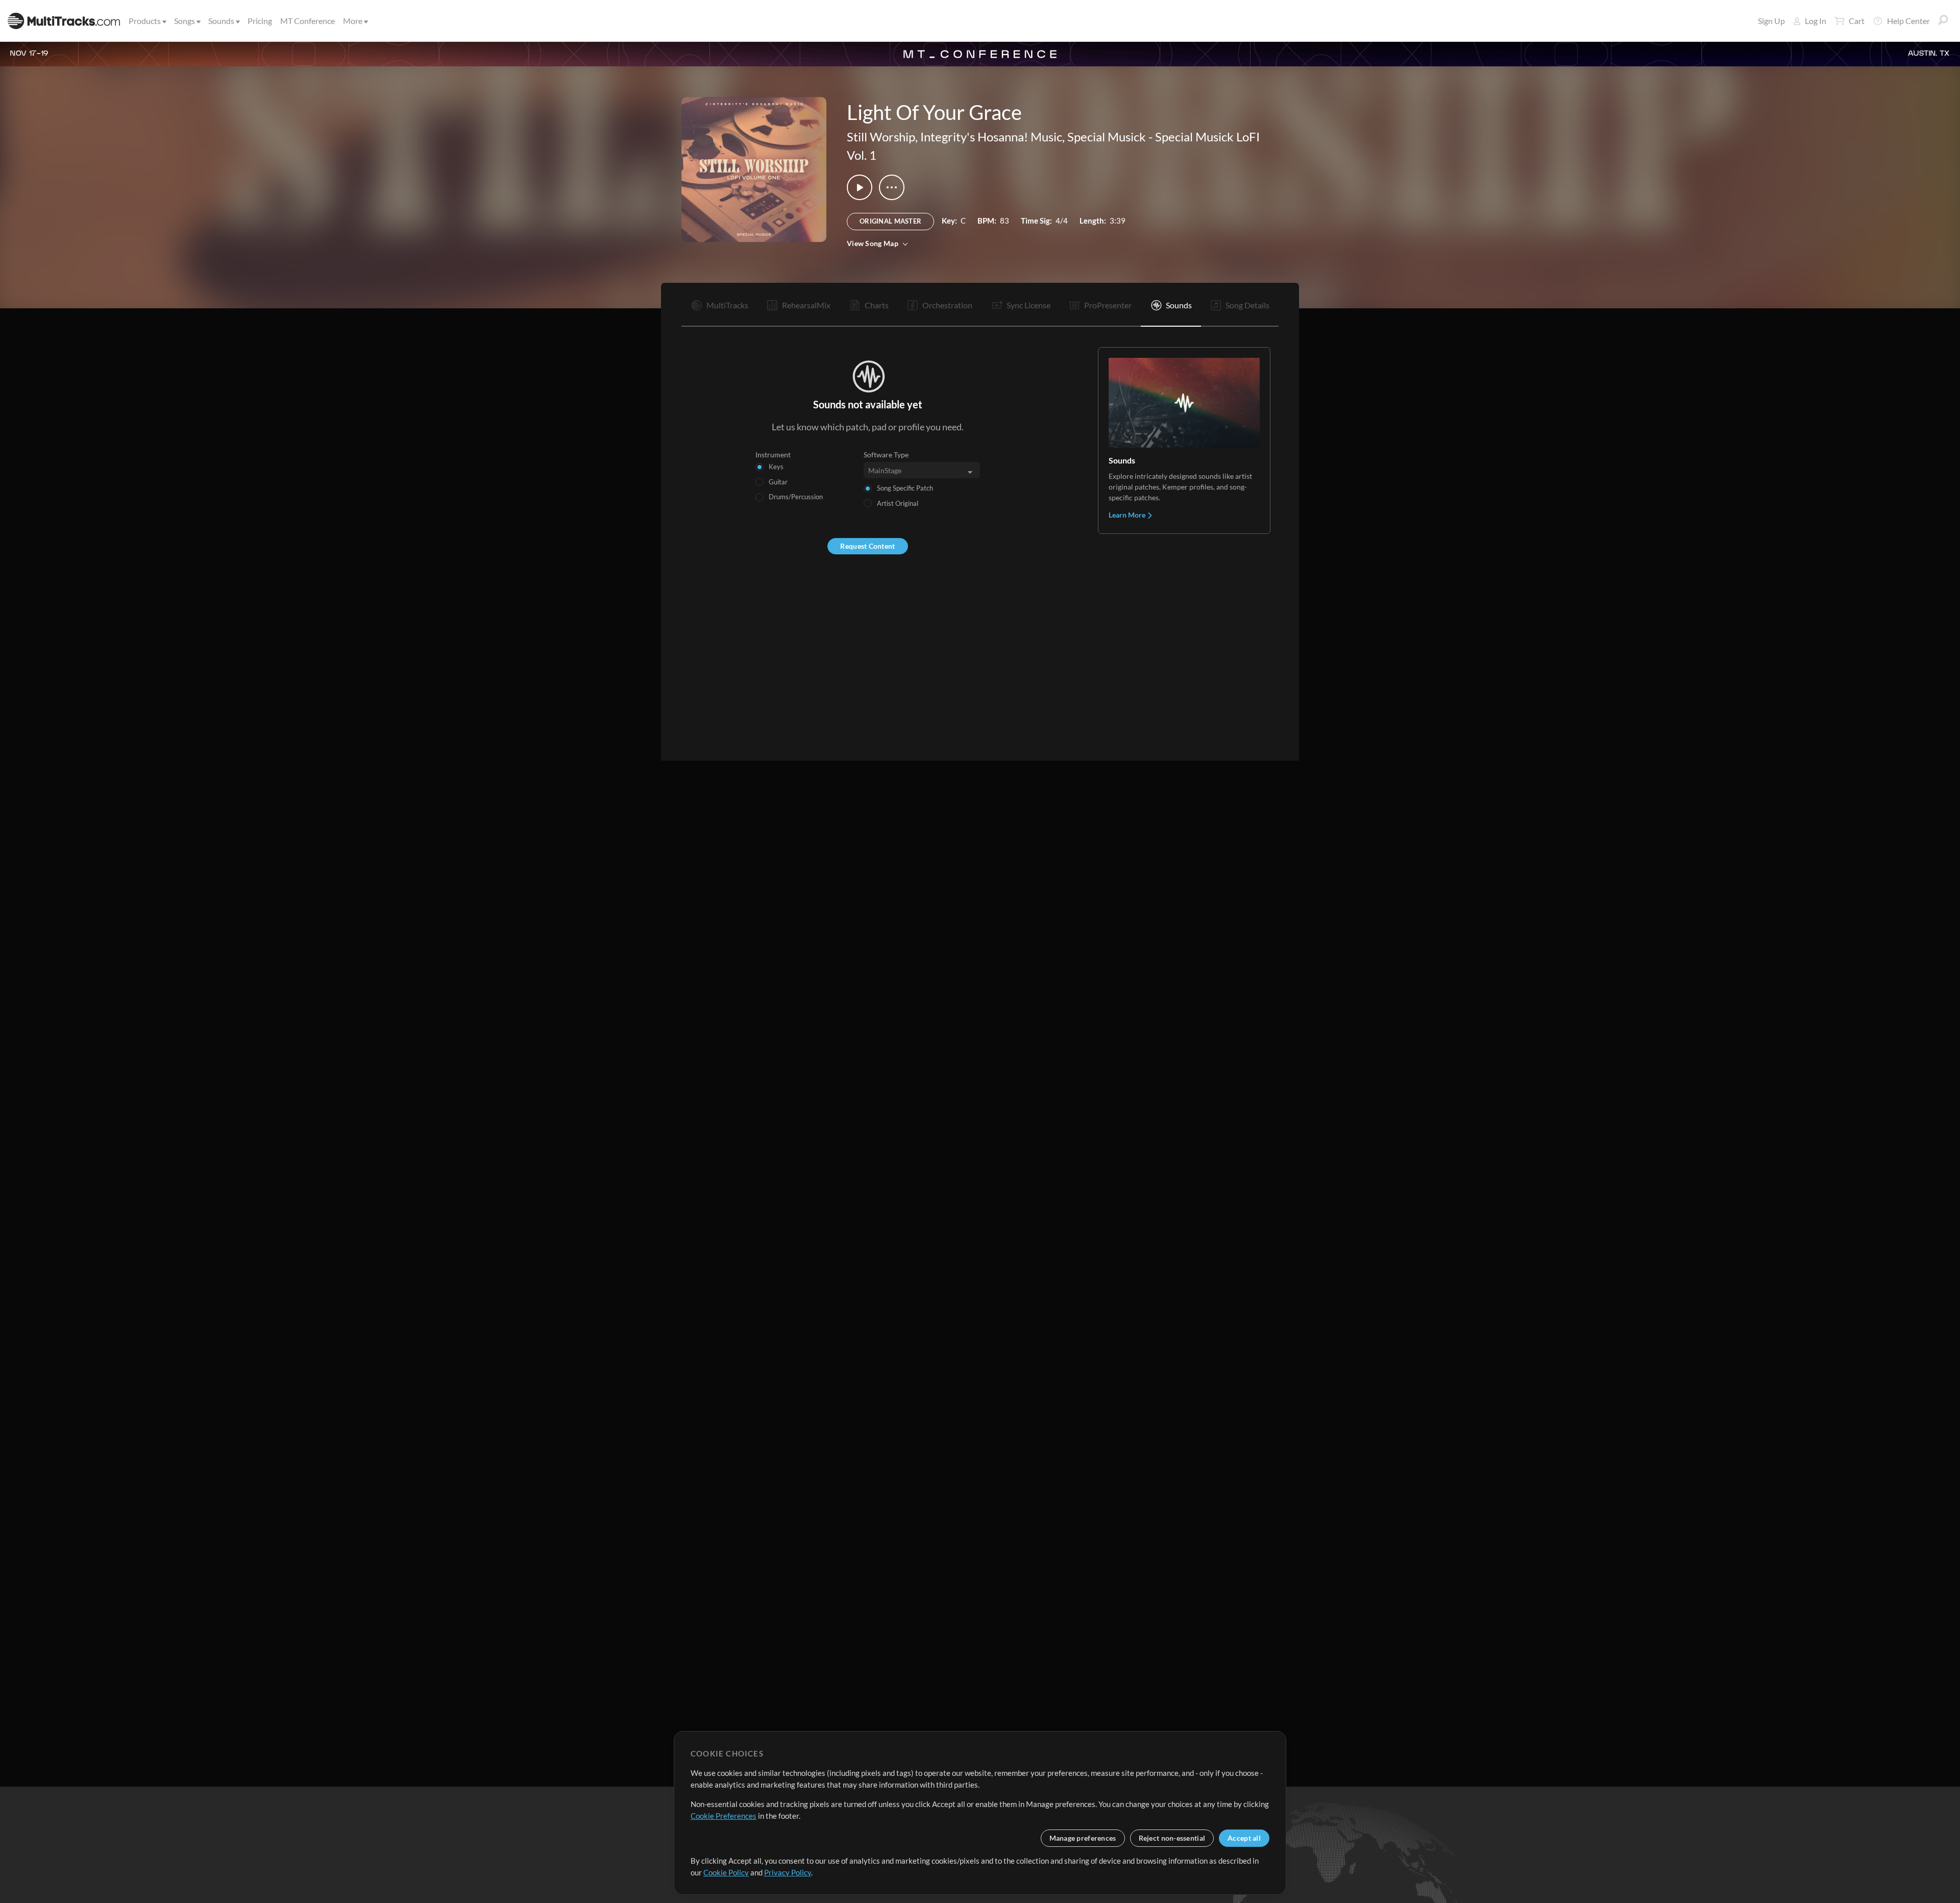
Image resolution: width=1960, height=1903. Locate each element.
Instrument (773, 455)
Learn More (1128, 515)
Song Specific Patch (905, 488)
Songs (185, 21)
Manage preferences (1083, 1838)
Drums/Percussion (796, 497)
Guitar (778, 482)
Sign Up (1771, 21)
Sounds (221, 21)
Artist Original (898, 503)
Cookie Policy (726, 1872)
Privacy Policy (788, 1872)
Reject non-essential (1172, 1838)
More (353, 21)
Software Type (886, 455)
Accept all (1244, 1838)
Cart (1857, 21)
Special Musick (1107, 137)
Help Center (1908, 21)
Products (145, 21)
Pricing (260, 21)
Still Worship (881, 137)
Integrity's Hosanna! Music (991, 137)
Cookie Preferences (724, 1816)
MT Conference (308, 21)
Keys (776, 467)
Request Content (867, 546)
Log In (1816, 21)
